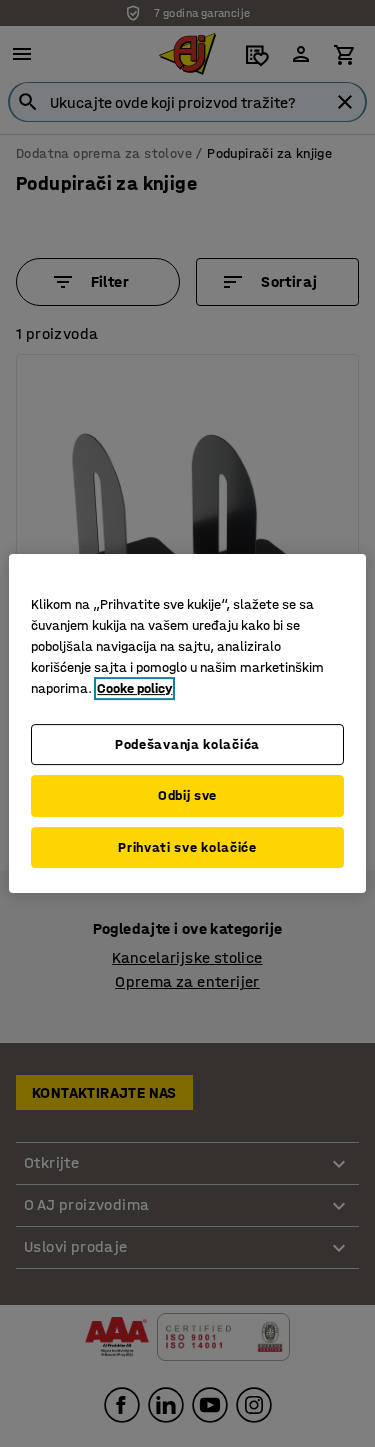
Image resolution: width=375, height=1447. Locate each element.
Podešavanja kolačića (187, 744)
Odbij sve (187, 795)
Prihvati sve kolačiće (187, 847)
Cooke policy (134, 688)
